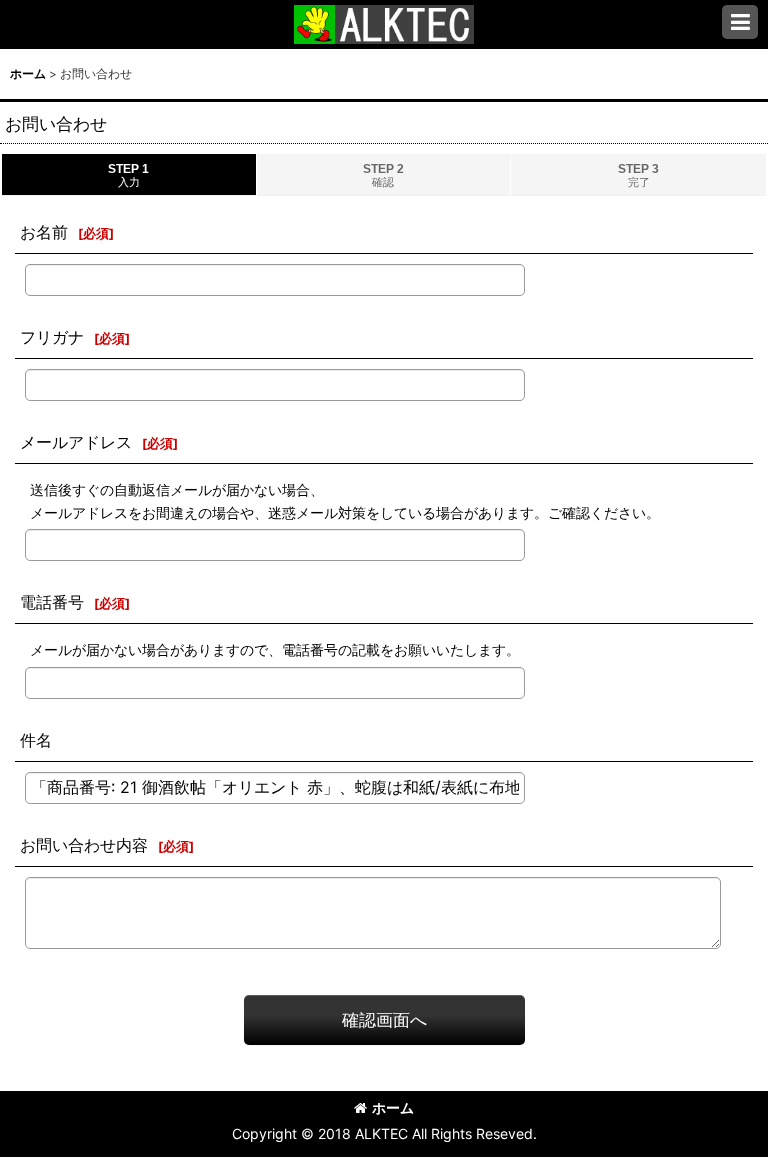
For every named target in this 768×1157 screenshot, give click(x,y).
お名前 (44, 232)
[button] (740, 22)
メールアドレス (76, 442)
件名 (36, 740)
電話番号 (52, 602)
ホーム (393, 1107)
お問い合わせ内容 (84, 845)
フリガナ (52, 337)
